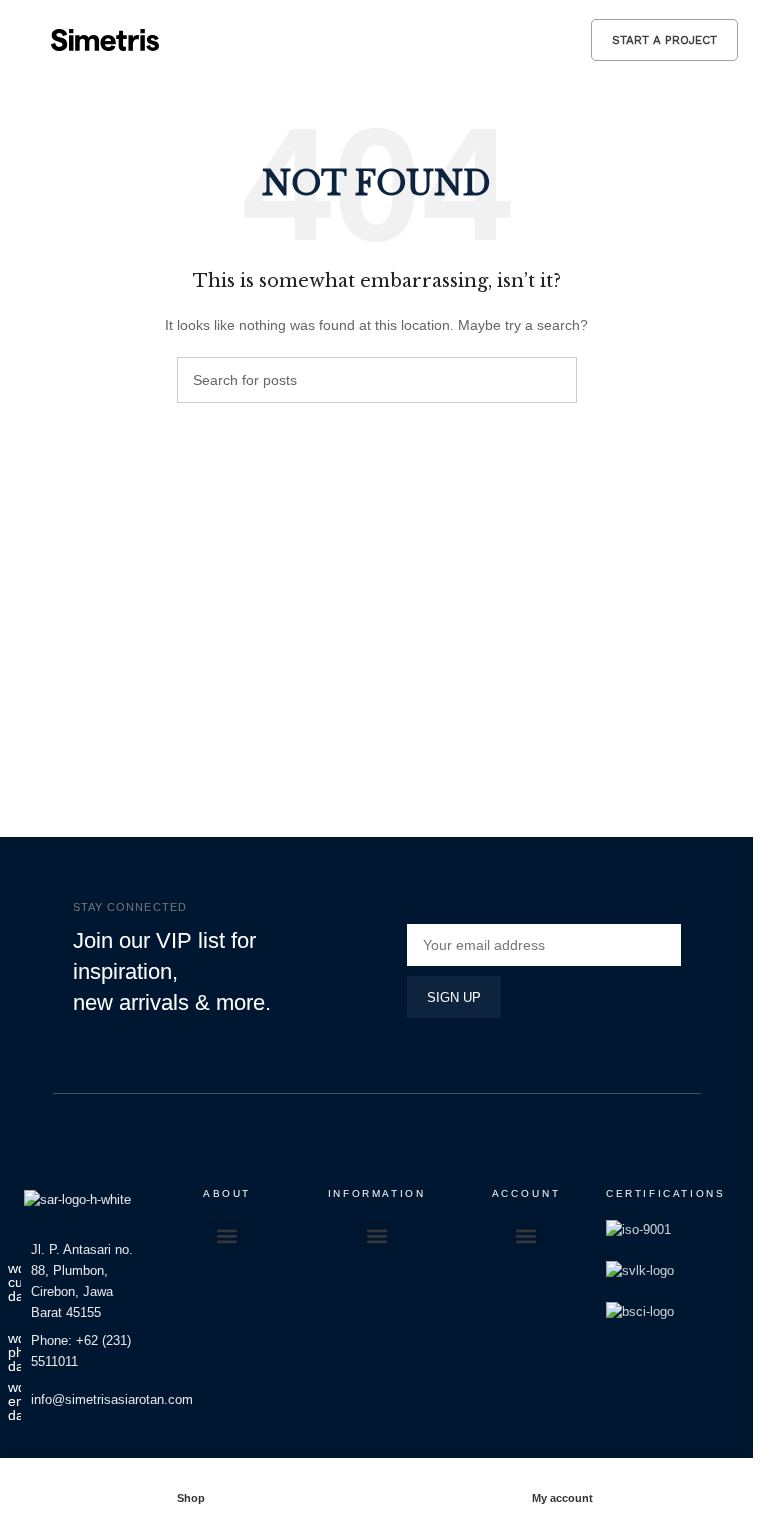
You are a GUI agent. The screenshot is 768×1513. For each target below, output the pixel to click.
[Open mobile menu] (23, 40)
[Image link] (77, 1198)
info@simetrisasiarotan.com (112, 1399)
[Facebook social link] (41, 1455)
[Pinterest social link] (89, 1455)
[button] (226, 1236)
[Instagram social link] (65, 1455)
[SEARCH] (554, 380)
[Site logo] (105, 38)
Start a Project (664, 40)
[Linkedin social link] (113, 1455)
